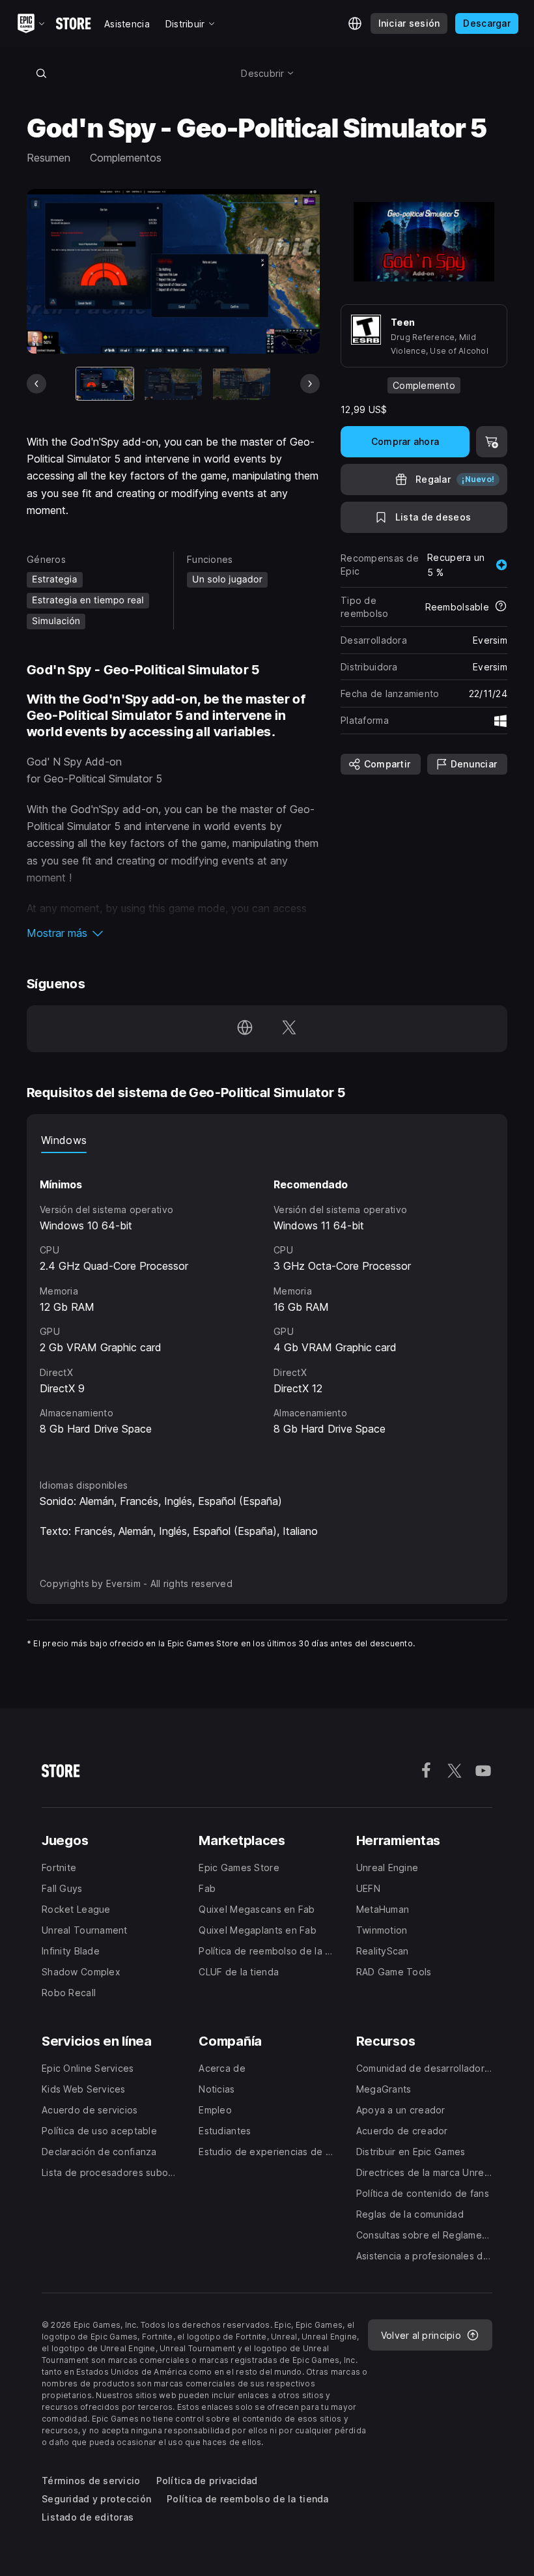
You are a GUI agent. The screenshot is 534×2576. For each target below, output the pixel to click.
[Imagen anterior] (36, 384)
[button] (173, 933)
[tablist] (267, 1140)
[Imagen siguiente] (310, 384)
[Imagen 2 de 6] (173, 383)
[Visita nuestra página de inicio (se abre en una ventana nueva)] (245, 1029)
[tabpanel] (267, 1304)
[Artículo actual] (105, 383)
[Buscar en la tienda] (41, 73)
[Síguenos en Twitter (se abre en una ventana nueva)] (289, 1029)
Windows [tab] (64, 1140)
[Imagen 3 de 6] (242, 383)
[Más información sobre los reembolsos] (501, 607)
